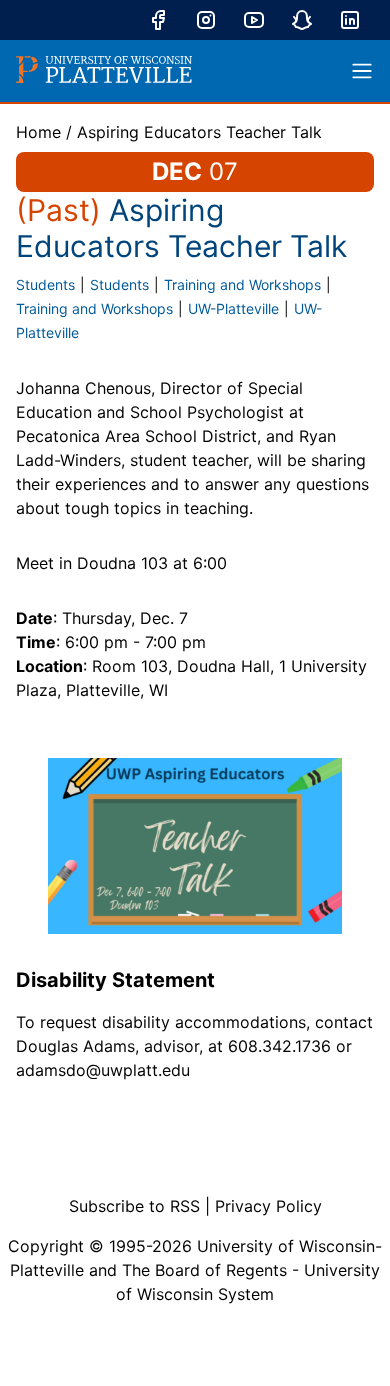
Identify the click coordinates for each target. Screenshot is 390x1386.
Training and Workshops (242, 284)
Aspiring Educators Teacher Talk (199, 132)
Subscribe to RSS (134, 1206)
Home (38, 132)
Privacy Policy (268, 1206)
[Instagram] (206, 20)
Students (45, 284)
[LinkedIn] (350, 20)
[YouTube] (254, 20)
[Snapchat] (302, 20)
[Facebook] (158, 20)
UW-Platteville (233, 308)
